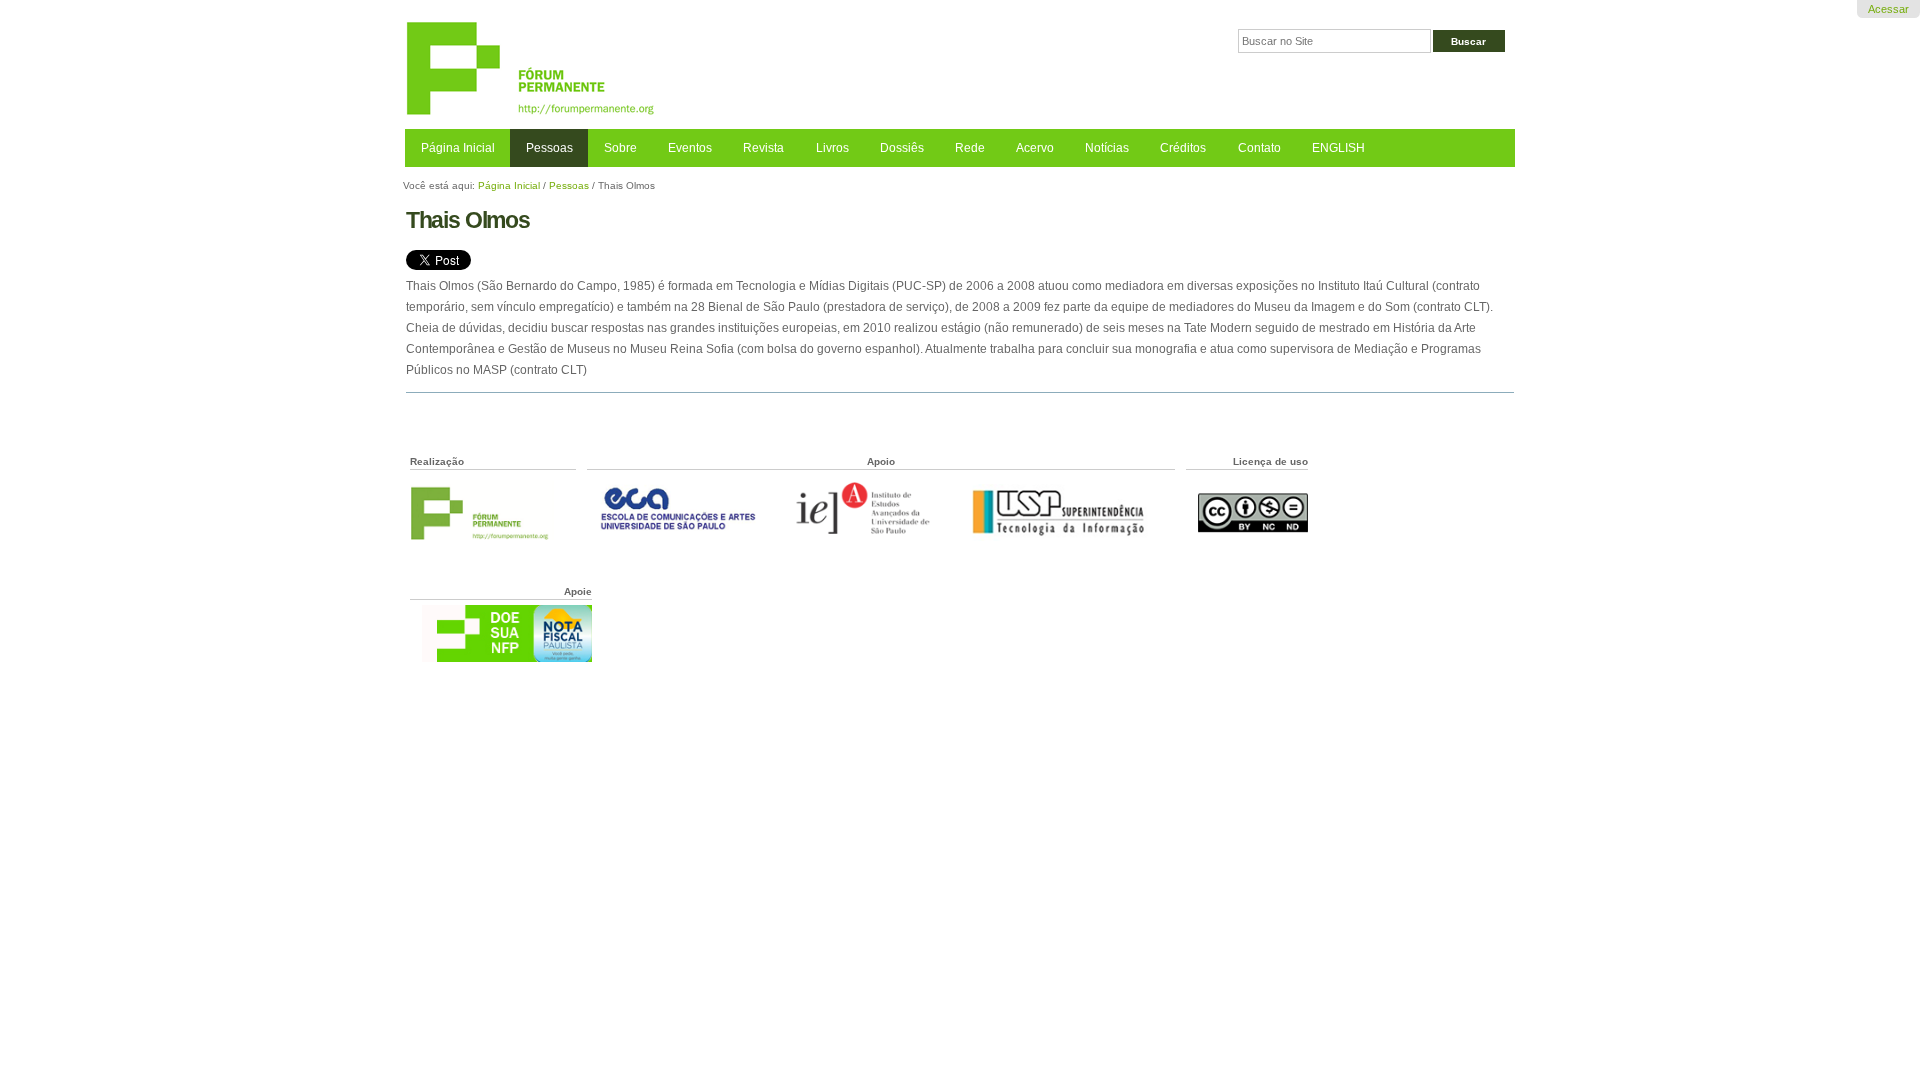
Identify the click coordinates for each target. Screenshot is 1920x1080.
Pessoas (549, 148)
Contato (1259, 148)
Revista (763, 148)
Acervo (1035, 148)
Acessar (1888, 9)
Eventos (690, 148)
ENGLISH (1338, 148)
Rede (970, 148)
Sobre (620, 148)
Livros (832, 148)
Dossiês (902, 148)
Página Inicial (458, 148)
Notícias (1107, 148)
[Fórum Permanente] (682, 69)
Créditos (1183, 148)
